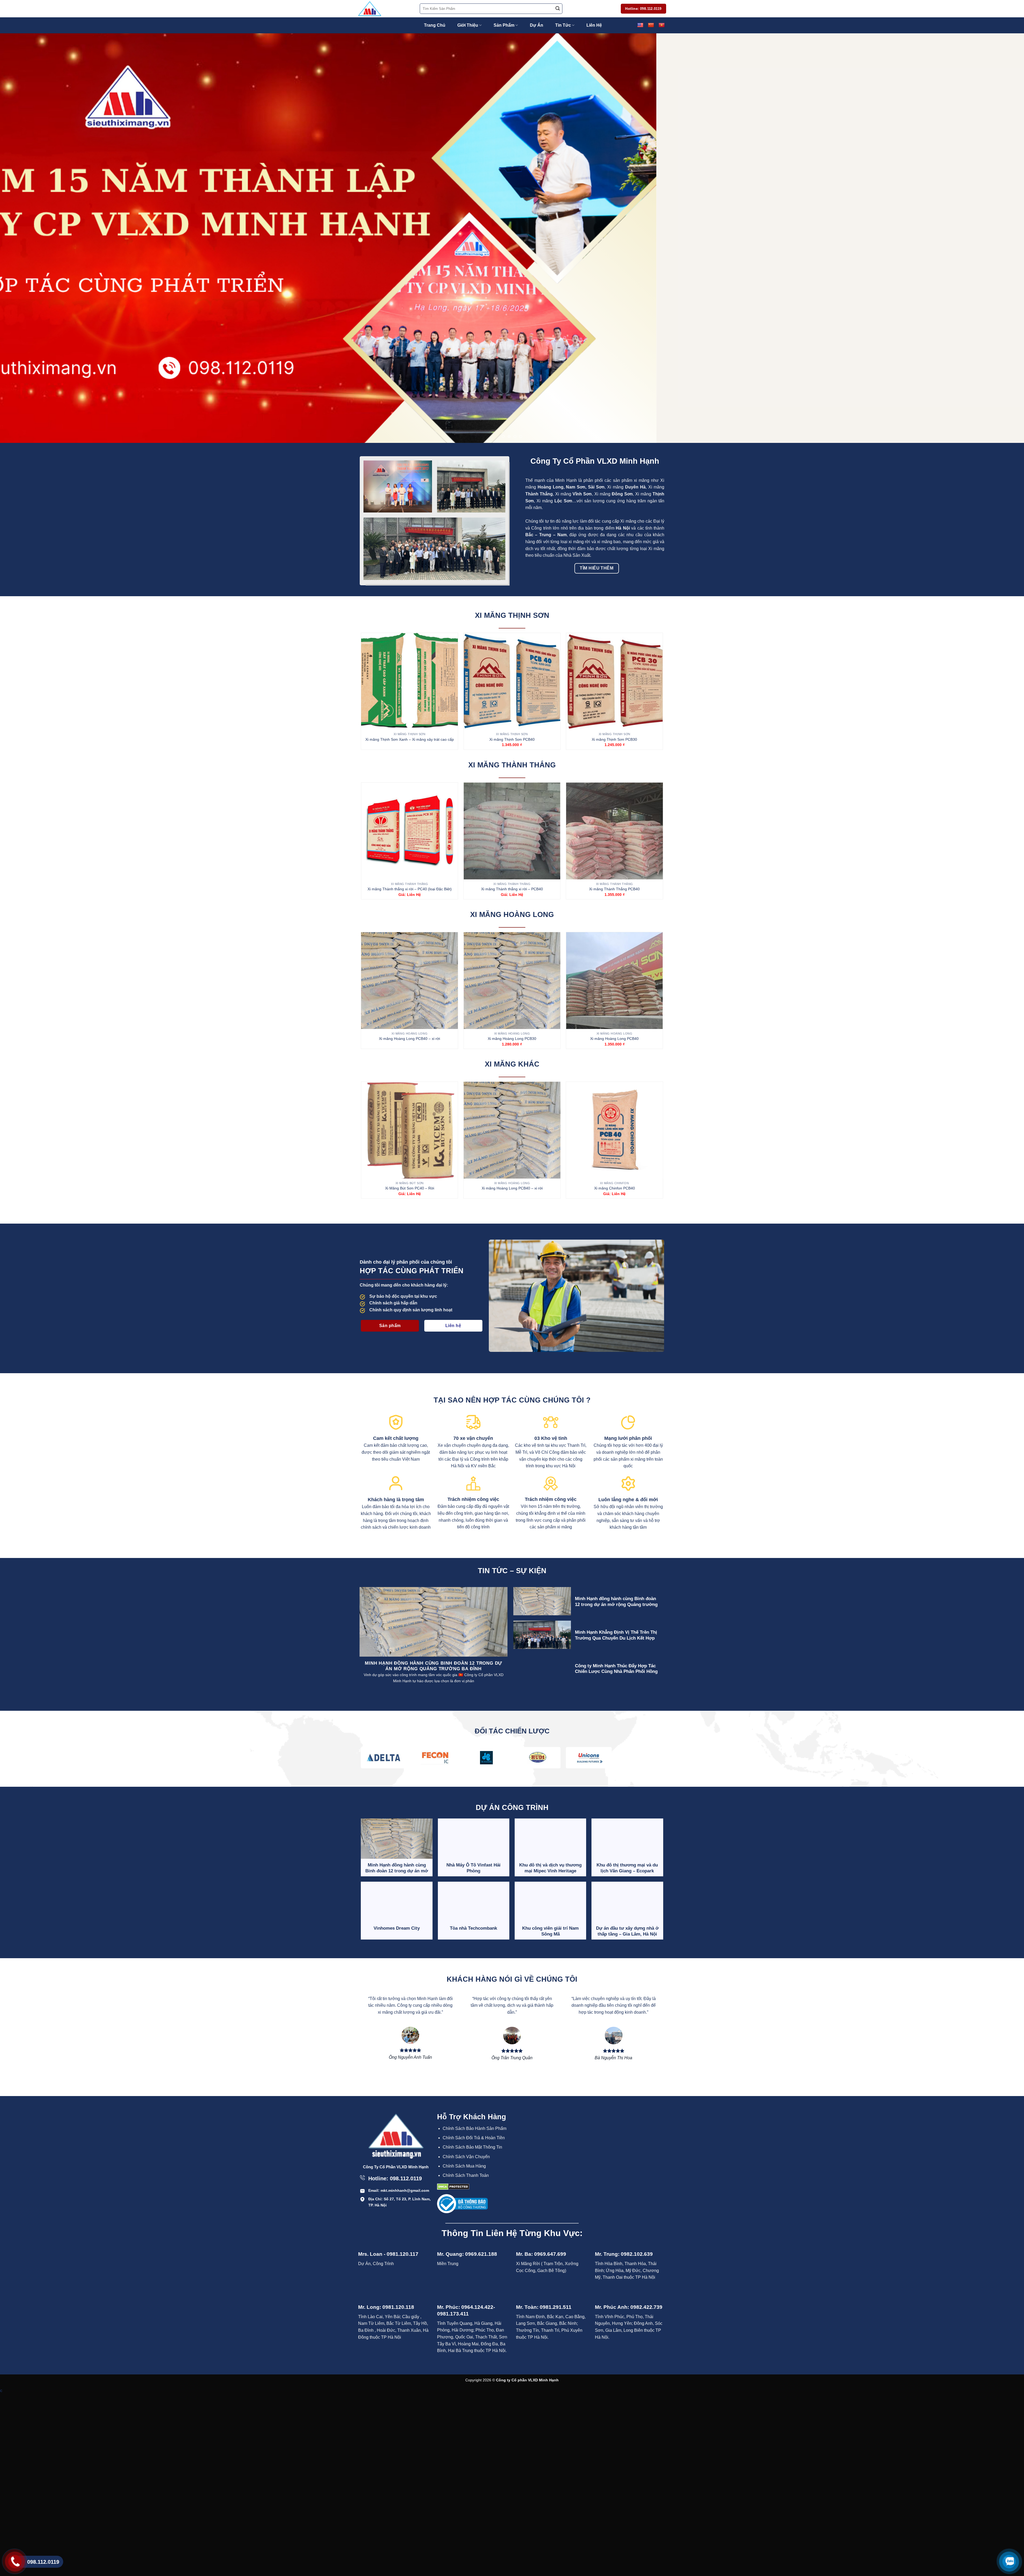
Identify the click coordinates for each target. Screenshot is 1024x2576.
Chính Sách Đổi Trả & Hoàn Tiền (474, 2138)
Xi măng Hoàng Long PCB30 (512, 1039)
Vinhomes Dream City (397, 1928)
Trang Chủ (435, 25)
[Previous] (27, 238)
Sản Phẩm (504, 25)
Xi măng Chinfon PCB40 (615, 1188)
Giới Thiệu (468, 25)
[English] (640, 25)
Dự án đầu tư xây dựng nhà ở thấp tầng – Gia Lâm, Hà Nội (627, 1931)
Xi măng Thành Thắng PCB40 (614, 889)
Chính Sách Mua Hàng (464, 2166)
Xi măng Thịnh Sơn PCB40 (512, 739)
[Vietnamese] (661, 25)
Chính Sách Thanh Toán (466, 2175)
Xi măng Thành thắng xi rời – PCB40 (512, 889)
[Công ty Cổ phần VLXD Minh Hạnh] (385, 9)
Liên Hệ (594, 25)
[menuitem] (476, 2129)
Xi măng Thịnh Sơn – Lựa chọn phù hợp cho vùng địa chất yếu (407, 1666)
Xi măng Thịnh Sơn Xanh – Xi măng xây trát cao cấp (410, 739)
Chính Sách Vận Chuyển (466, 2157)
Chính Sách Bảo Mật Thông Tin (472, 2147)
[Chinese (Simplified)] (651, 25)
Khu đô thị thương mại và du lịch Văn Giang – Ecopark (627, 1868)
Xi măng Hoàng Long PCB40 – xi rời (409, 1039)
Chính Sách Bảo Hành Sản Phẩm (475, 2128)
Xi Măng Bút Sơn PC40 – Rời (410, 1188)
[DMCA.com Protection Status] (453, 2187)
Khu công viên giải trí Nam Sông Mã (550, 1931)
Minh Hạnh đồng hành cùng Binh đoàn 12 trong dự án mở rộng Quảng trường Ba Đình (616, 1604)
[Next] (997, 238)
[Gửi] (558, 9)
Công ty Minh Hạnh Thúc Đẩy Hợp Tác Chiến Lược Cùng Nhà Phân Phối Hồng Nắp (616, 1672)
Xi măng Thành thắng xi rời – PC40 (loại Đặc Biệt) (410, 889)
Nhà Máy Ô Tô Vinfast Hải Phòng (473, 1868)
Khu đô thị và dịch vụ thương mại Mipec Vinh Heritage (550, 1868)
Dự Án (537, 25)
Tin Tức (563, 25)
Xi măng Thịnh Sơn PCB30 (614, 739)
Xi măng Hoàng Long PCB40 (614, 1039)
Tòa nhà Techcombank (473, 1928)
